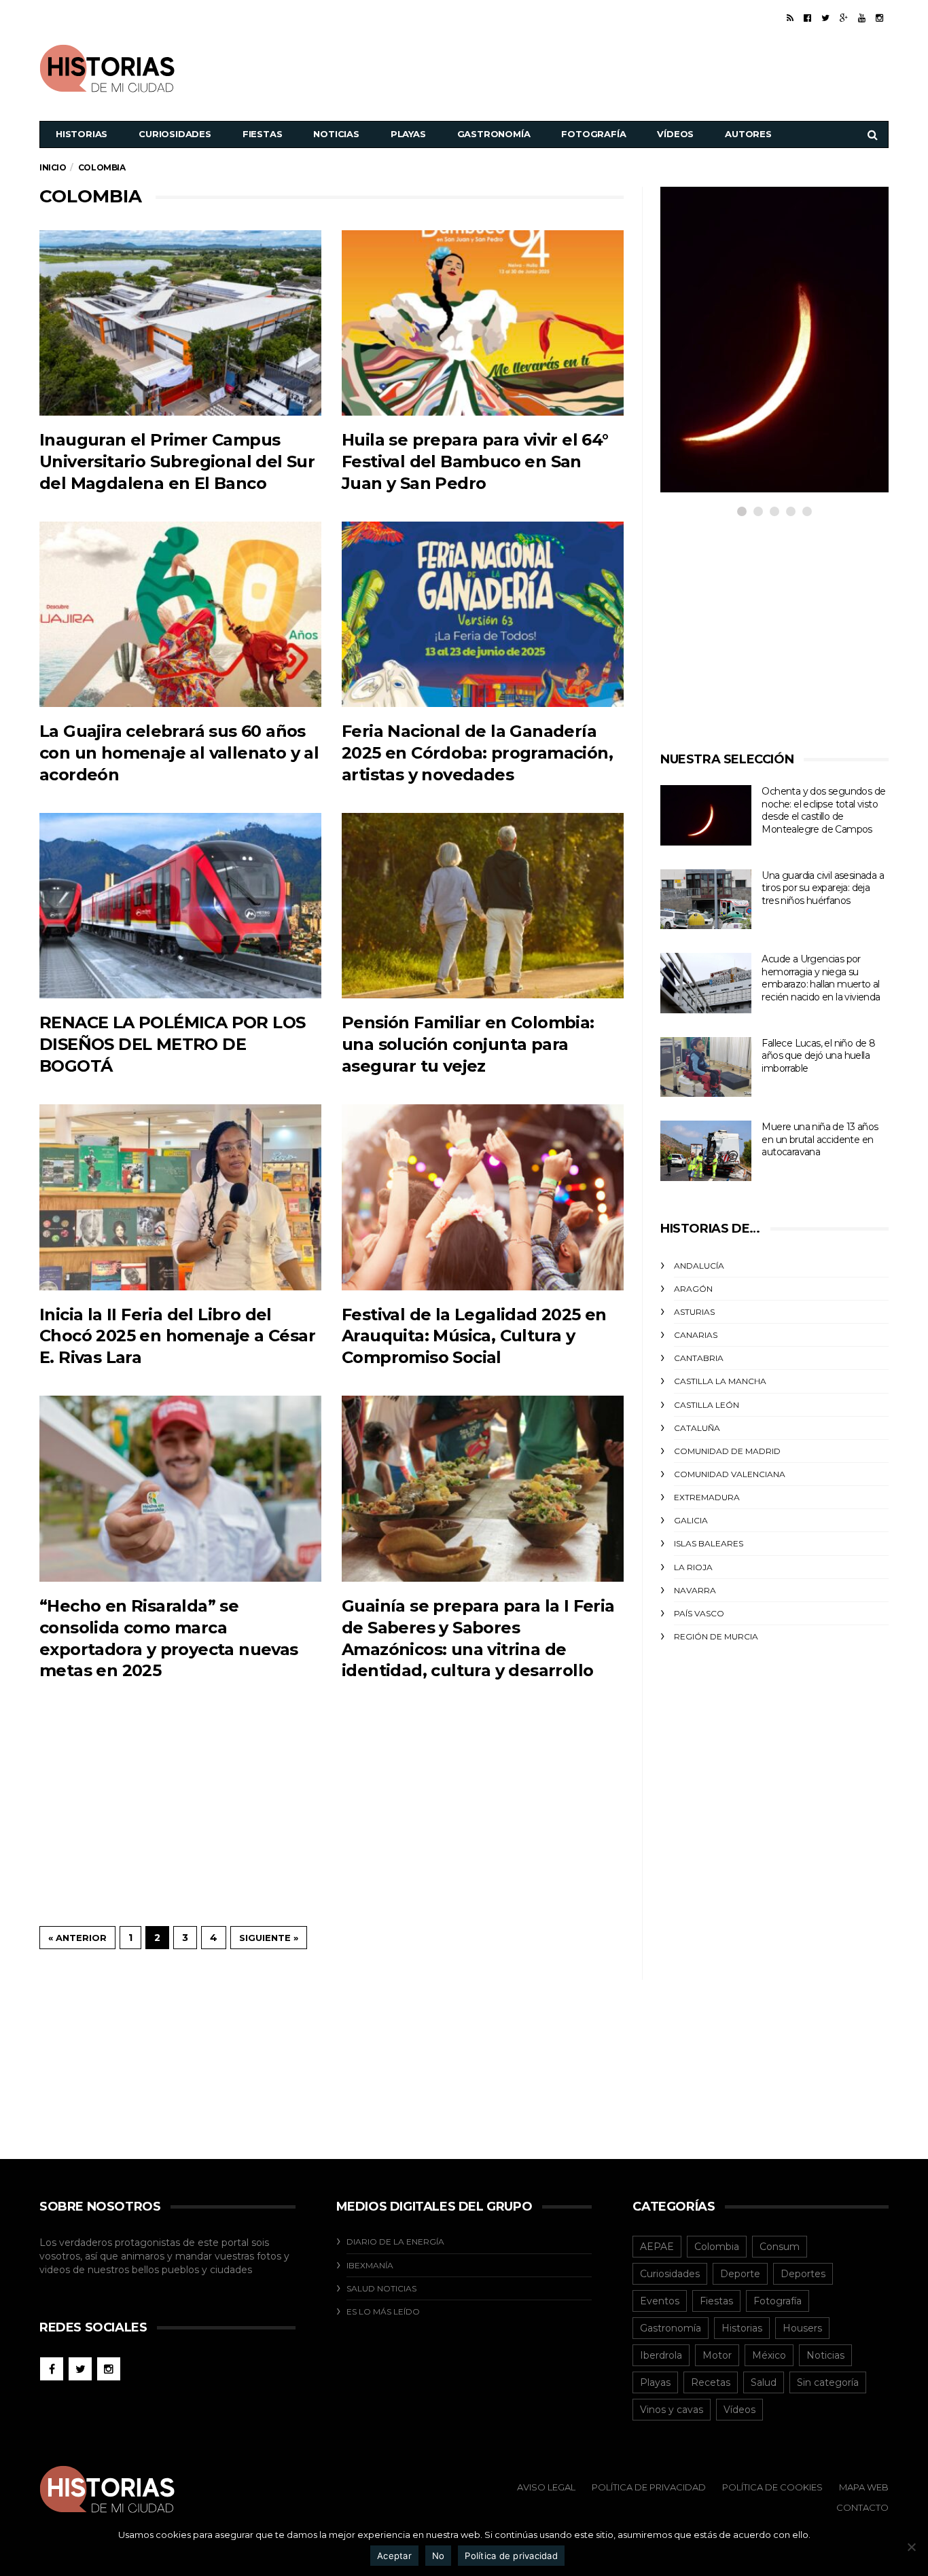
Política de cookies (772, 2487)
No (439, 2556)
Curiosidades (175, 134)
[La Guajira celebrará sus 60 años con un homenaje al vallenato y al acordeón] (180, 614)
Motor (717, 2355)
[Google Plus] (844, 18)
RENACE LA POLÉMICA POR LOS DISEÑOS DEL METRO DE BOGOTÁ (172, 1044)
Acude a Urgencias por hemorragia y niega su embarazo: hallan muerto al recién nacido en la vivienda (821, 978)
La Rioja (693, 1567)
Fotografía (593, 134)
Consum (780, 2247)
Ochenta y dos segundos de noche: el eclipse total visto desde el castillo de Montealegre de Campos (823, 810)
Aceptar (394, 2556)
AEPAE (657, 2247)
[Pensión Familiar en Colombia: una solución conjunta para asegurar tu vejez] (483, 906)
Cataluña (697, 1428)
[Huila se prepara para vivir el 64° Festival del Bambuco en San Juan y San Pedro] (483, 323)
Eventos (660, 2301)
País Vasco (699, 1613)
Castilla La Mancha (720, 1381)
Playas (408, 134)
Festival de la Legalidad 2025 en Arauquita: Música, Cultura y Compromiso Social (474, 1336)
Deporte (740, 2274)
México (769, 2355)
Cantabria (699, 1358)
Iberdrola (661, 2355)
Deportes (803, 2274)
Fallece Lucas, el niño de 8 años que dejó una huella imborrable (818, 1056)
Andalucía (699, 1266)
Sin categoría (828, 2382)
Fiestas (263, 134)
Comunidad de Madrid (727, 1451)
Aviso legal (546, 2487)
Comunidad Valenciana (730, 1474)
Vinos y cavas (672, 2410)
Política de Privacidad (649, 2487)
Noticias (336, 134)
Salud (764, 2382)
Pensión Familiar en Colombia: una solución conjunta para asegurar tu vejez (468, 1044)
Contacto (862, 2507)
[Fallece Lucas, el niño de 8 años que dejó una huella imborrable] (706, 1067)
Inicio (53, 167)
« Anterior (77, 1938)
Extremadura (707, 1497)
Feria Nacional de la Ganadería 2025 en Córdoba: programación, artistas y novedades (477, 753)
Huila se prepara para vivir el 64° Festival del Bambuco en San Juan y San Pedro (475, 461)
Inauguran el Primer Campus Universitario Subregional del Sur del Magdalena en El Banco (177, 461)
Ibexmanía (370, 2265)
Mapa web (864, 2487)
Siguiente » (269, 1938)
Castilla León (707, 1405)
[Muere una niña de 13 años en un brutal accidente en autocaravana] (706, 1151)
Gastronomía (494, 134)
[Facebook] (807, 18)
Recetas (711, 2382)
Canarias (696, 1335)
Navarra (695, 1590)
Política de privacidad (511, 2556)
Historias (82, 134)
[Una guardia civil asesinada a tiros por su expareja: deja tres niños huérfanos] (706, 900)
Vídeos (675, 134)
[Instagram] (879, 18)
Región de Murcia (716, 1636)
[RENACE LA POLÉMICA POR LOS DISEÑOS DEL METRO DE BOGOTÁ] (180, 906)
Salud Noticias (381, 2288)
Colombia (717, 2247)
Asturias (694, 1312)
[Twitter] (825, 18)
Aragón (693, 1289)
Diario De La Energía (395, 2242)
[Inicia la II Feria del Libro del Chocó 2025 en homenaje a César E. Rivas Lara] (180, 1197)
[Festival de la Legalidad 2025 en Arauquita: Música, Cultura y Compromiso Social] (483, 1197)
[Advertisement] (641, 67)
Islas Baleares (709, 1543)
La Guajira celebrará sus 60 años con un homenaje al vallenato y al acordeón (179, 753)
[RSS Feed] (790, 18)
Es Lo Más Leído (383, 2311)
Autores (748, 134)
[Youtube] (862, 18)
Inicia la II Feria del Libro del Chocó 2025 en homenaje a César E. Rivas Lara (177, 1336)
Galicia (691, 1520)
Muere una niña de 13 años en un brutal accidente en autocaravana (820, 1139)
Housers (802, 2328)
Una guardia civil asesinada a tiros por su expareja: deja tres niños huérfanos (823, 888)
